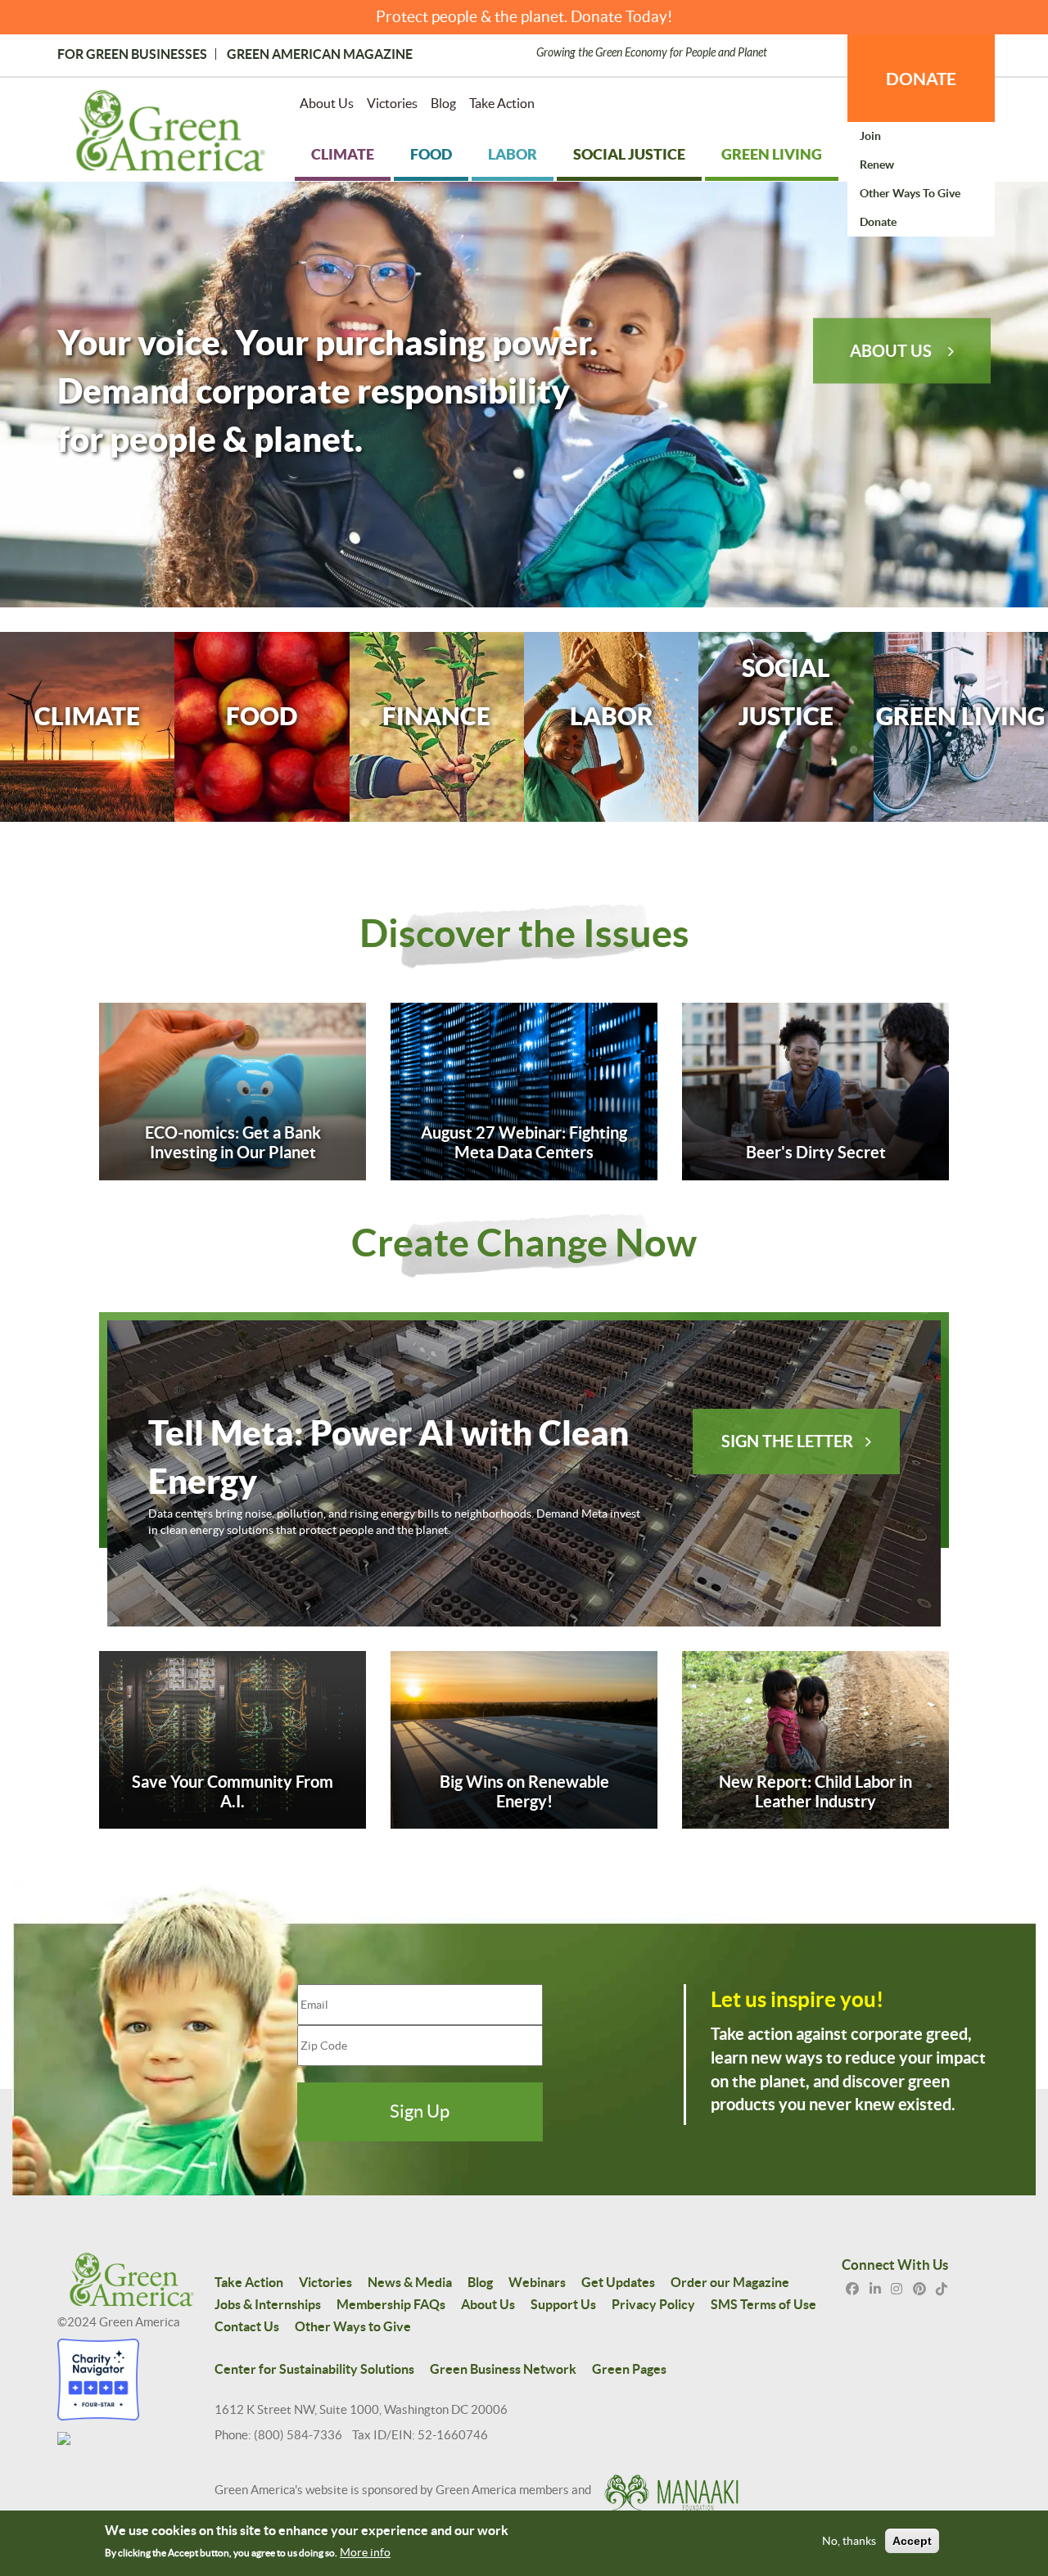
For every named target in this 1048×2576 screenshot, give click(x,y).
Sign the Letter (787, 1441)
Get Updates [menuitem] (618, 2282)
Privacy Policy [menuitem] (653, 2304)
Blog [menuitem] (443, 103)
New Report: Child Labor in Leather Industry (815, 1791)
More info (365, 2552)
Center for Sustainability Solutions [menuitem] (314, 2369)
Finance (436, 716)
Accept (912, 2542)
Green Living (960, 716)
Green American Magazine (320, 54)
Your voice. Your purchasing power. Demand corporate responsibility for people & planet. (327, 390)
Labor (612, 716)
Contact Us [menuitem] (247, 2326)
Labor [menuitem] (513, 154)
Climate (87, 716)
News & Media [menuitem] (410, 2282)
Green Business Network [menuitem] (503, 2369)
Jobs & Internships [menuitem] (268, 2304)
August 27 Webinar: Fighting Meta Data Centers (524, 1142)
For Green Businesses (132, 54)
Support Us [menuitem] (563, 2304)
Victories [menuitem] (392, 103)
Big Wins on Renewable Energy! (524, 1791)
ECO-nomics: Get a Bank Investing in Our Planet (233, 1142)
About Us (891, 350)
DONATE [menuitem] (921, 79)
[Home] (171, 134)
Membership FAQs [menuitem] (391, 2304)
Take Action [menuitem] (502, 103)
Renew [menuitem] (877, 165)
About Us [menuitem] (327, 103)
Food (262, 716)
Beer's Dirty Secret (816, 1152)
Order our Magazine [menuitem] (730, 2282)
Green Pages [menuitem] (629, 2369)
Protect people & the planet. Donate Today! (524, 17)
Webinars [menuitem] (537, 2282)
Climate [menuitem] (343, 154)
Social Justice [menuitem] (629, 154)
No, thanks (849, 2542)
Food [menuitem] (431, 154)
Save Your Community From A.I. (233, 1791)
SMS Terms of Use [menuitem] (763, 2304)
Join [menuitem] (870, 136)
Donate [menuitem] (878, 222)
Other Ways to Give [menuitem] (910, 193)
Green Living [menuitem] (772, 154)
